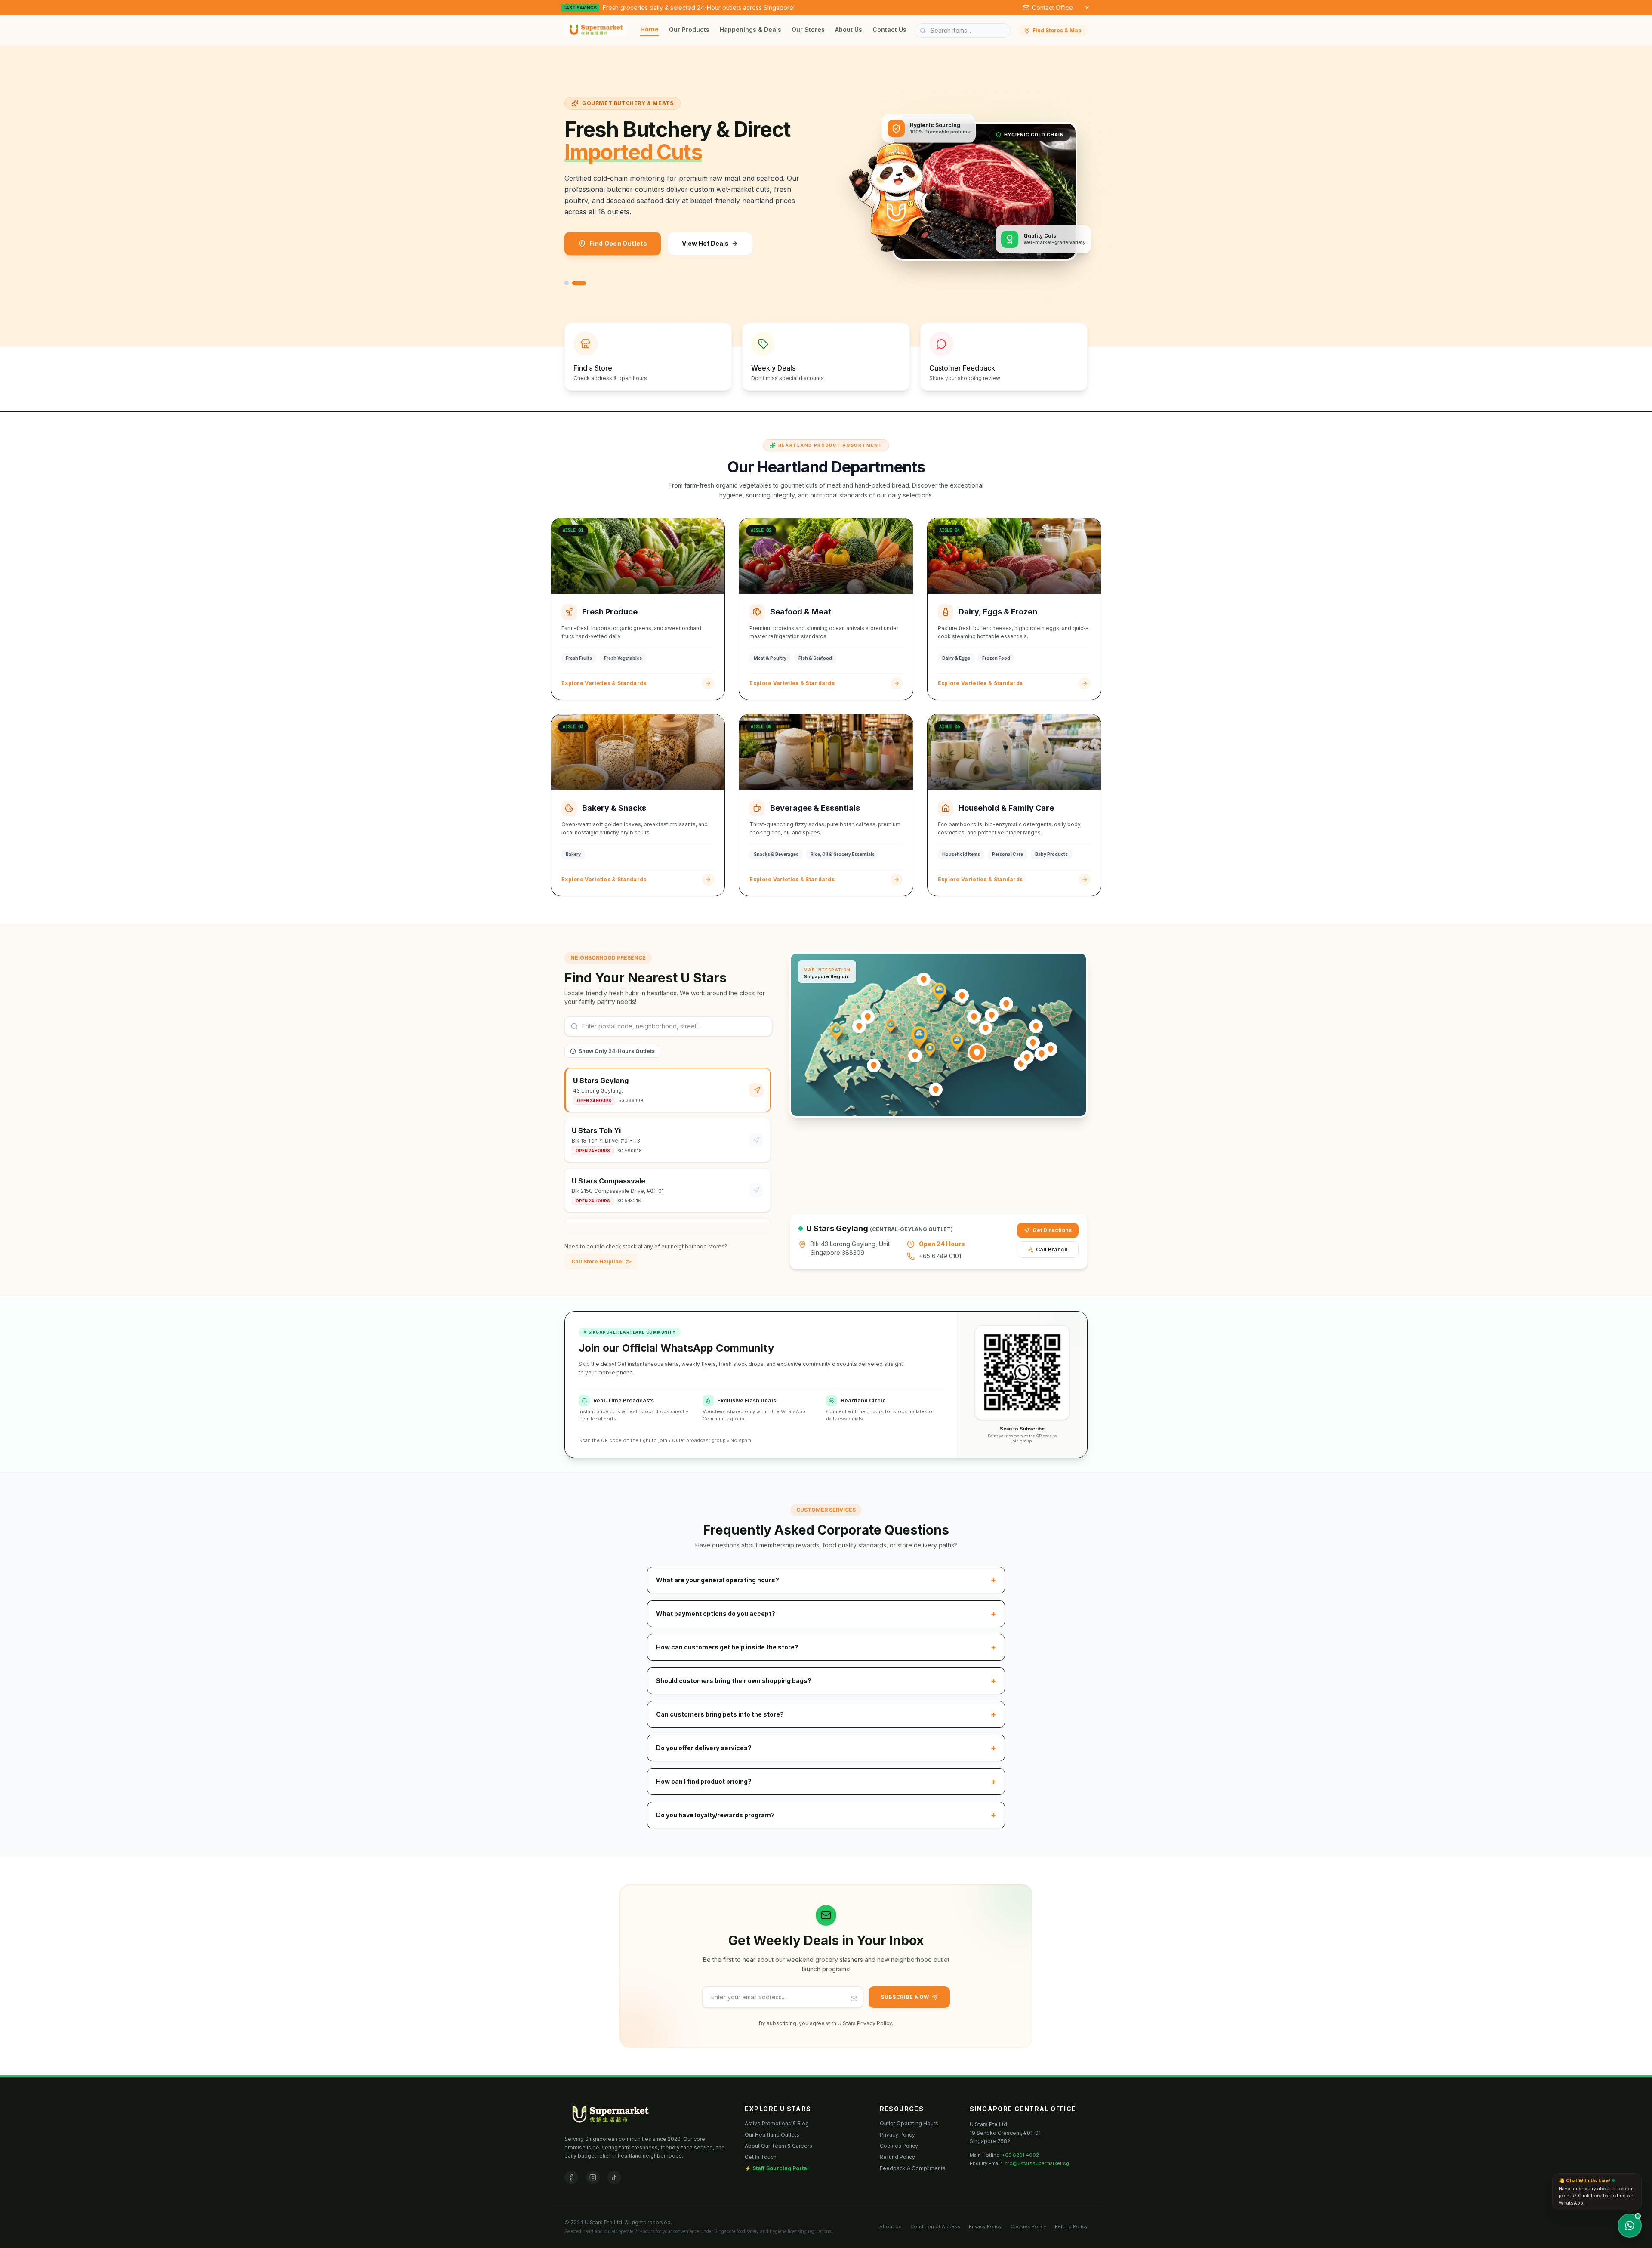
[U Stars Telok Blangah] (936, 1090)
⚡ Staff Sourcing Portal (777, 2168)
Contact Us (889, 29)
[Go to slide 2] (579, 283)
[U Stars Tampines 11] (1042, 1054)
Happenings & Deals (750, 29)
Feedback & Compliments (913, 2168)
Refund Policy (897, 2157)
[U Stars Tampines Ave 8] (1027, 1057)
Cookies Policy (899, 2146)
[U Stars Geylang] (977, 1053)
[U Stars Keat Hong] (859, 1026)
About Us (849, 29)
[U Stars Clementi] (874, 1065)
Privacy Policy (874, 2023)
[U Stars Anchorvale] (974, 1017)
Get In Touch (761, 2157)
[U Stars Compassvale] (992, 1015)
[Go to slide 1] (567, 283)
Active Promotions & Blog (777, 2123)
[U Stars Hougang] (986, 1028)
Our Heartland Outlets (772, 2135)
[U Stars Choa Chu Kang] (868, 1017)
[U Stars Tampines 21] (1051, 1049)
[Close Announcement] (1087, 8)
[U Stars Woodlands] (924, 979)
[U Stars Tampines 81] (1033, 1043)
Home (649, 29)
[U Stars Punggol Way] (1006, 1004)
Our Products (689, 29)
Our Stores (808, 29)
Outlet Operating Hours (909, 2123)
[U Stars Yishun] (962, 996)
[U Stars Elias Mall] (1036, 1026)
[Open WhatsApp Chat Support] (1630, 2226)
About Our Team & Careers (778, 2146)
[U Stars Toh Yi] (915, 1056)
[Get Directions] (757, 1090)
